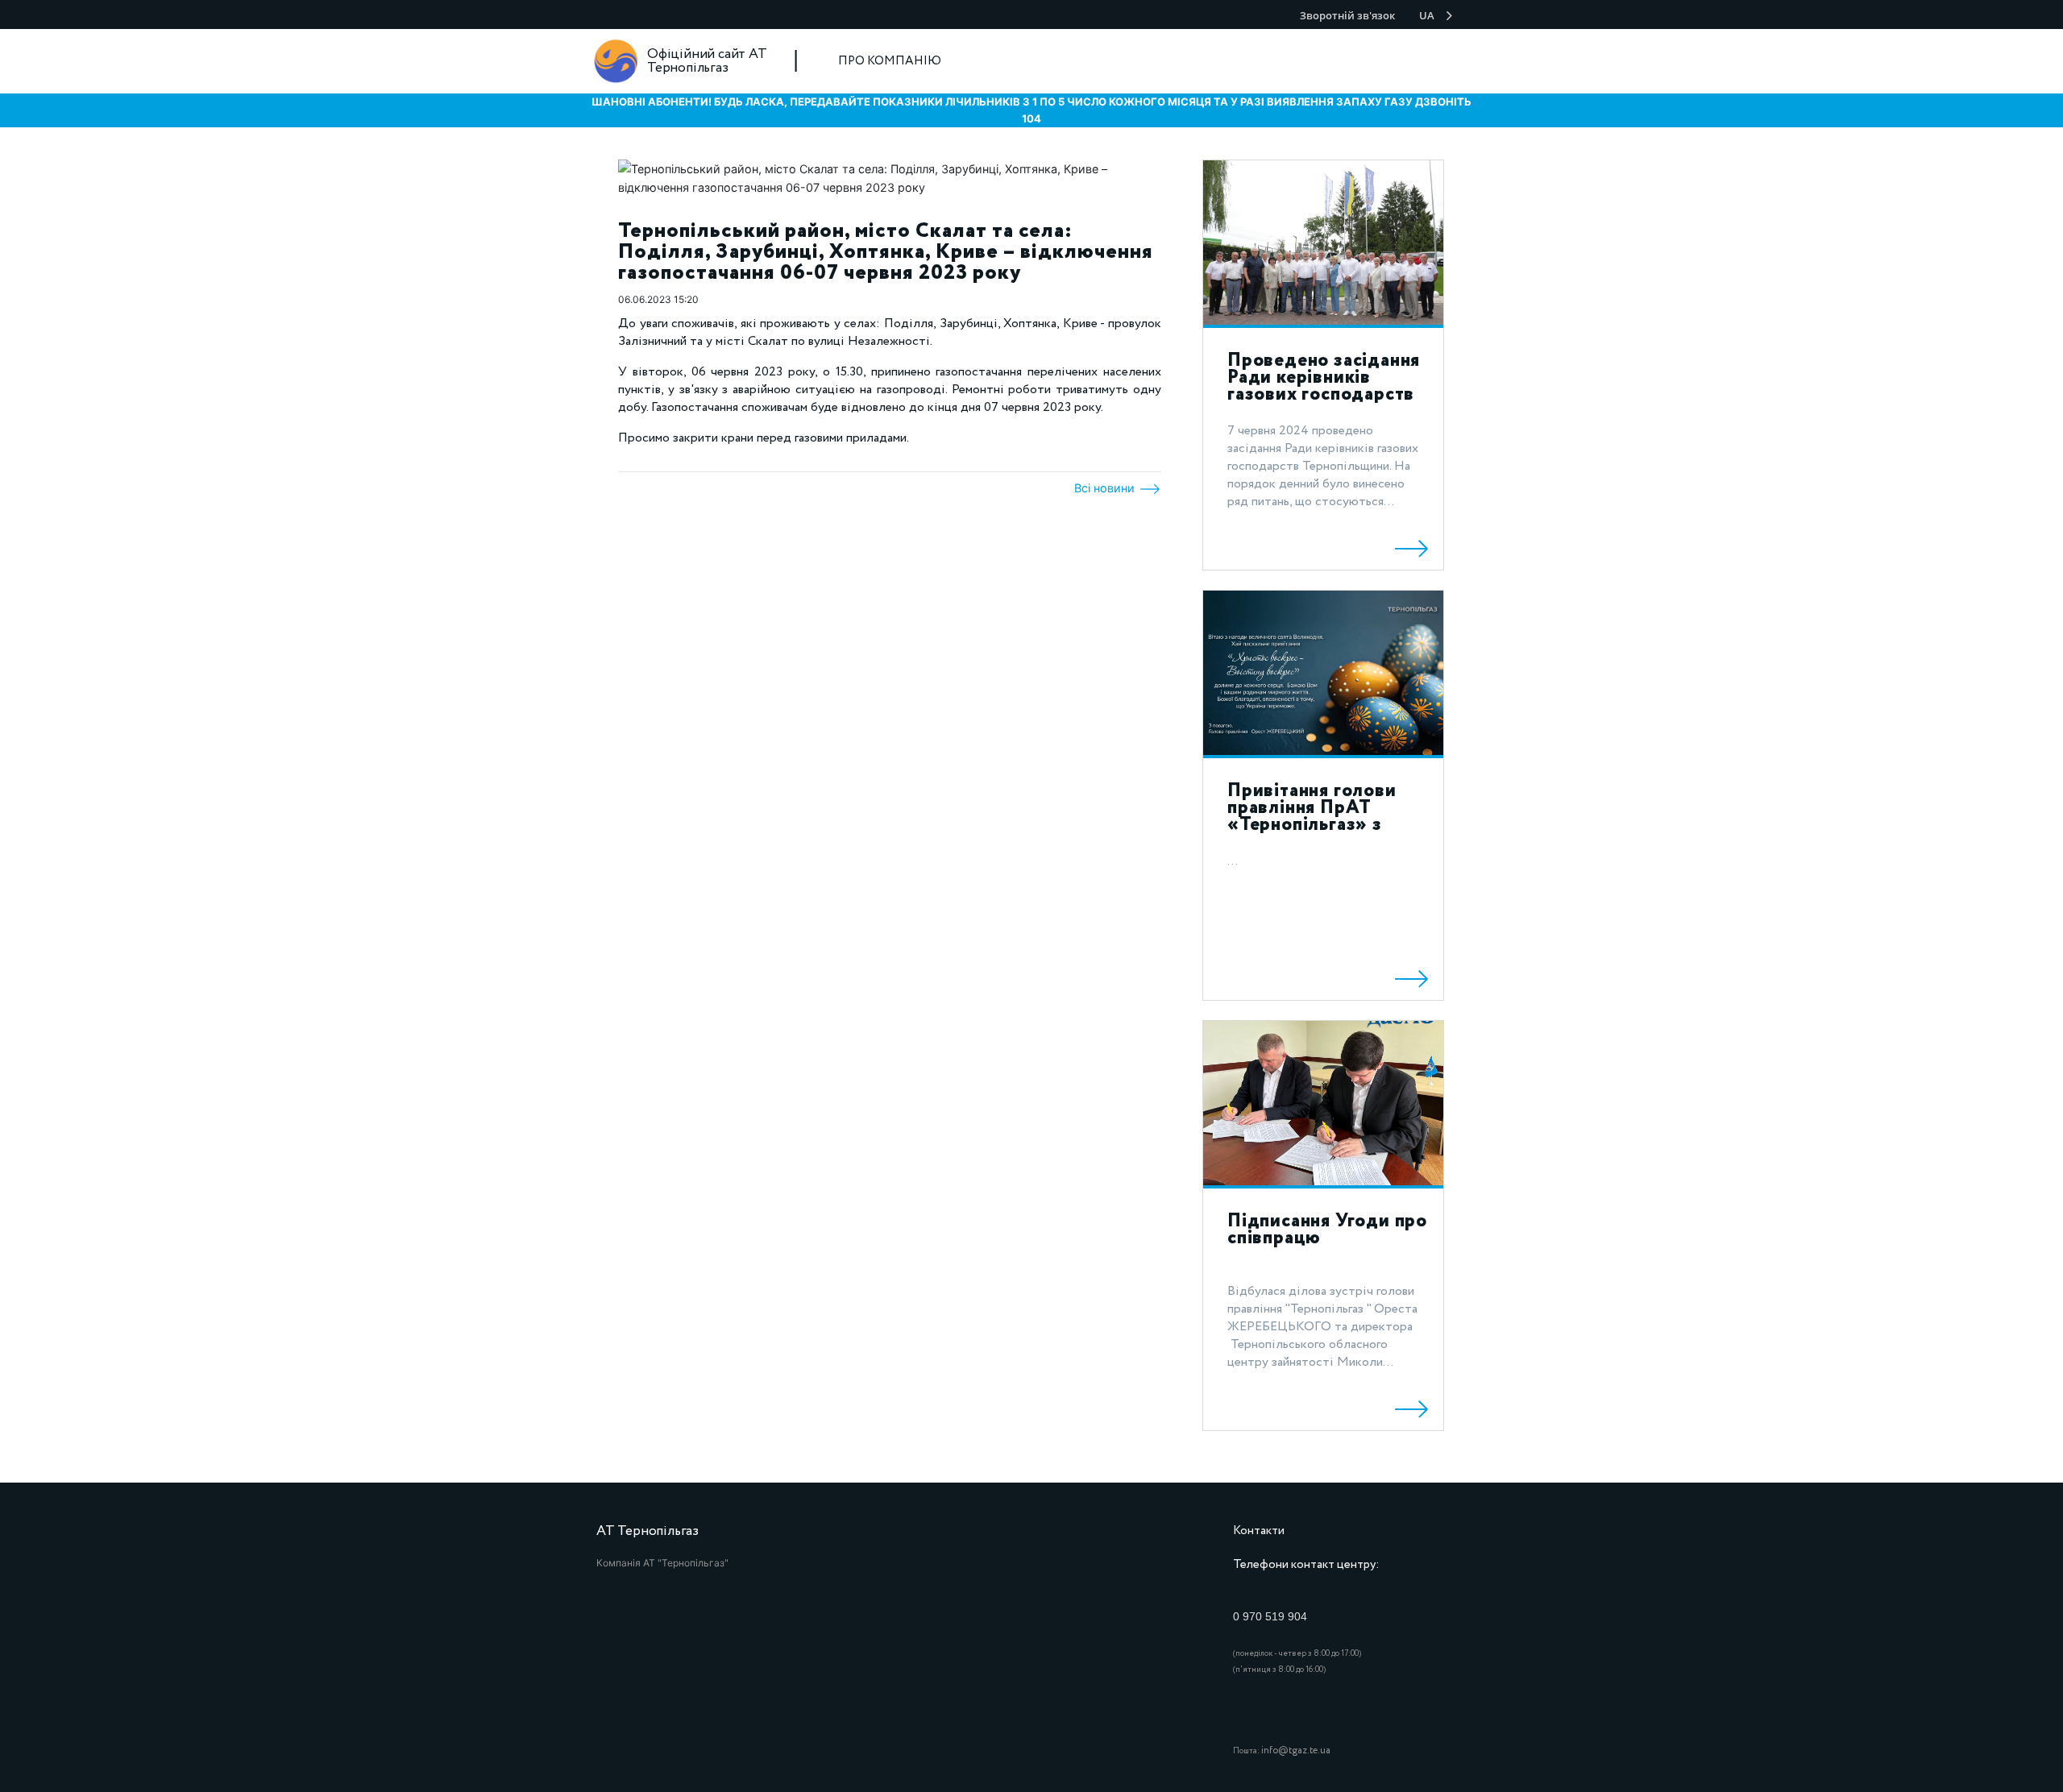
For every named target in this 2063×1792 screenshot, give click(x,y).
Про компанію (890, 61)
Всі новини (1106, 488)
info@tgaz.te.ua (1296, 1751)
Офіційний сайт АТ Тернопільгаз (707, 61)
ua (1427, 15)
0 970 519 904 (1270, 1616)
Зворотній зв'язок (1347, 15)
